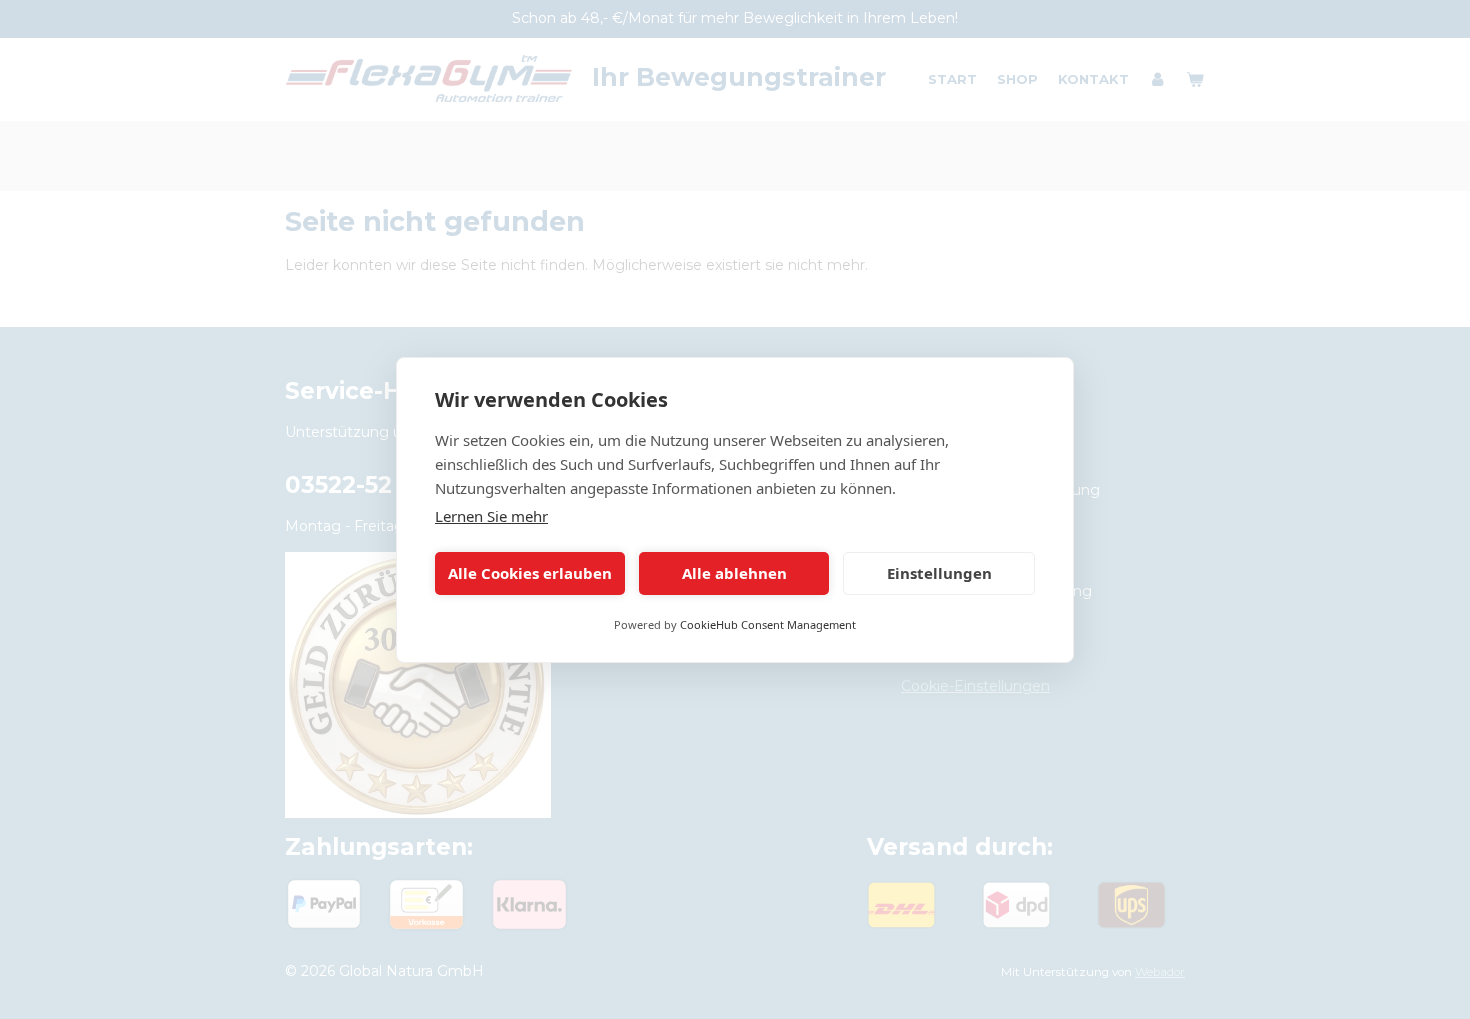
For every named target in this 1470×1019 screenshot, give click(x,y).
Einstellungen (939, 573)
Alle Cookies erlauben (530, 573)
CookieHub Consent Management (768, 624)
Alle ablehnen (734, 573)
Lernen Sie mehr (491, 516)
